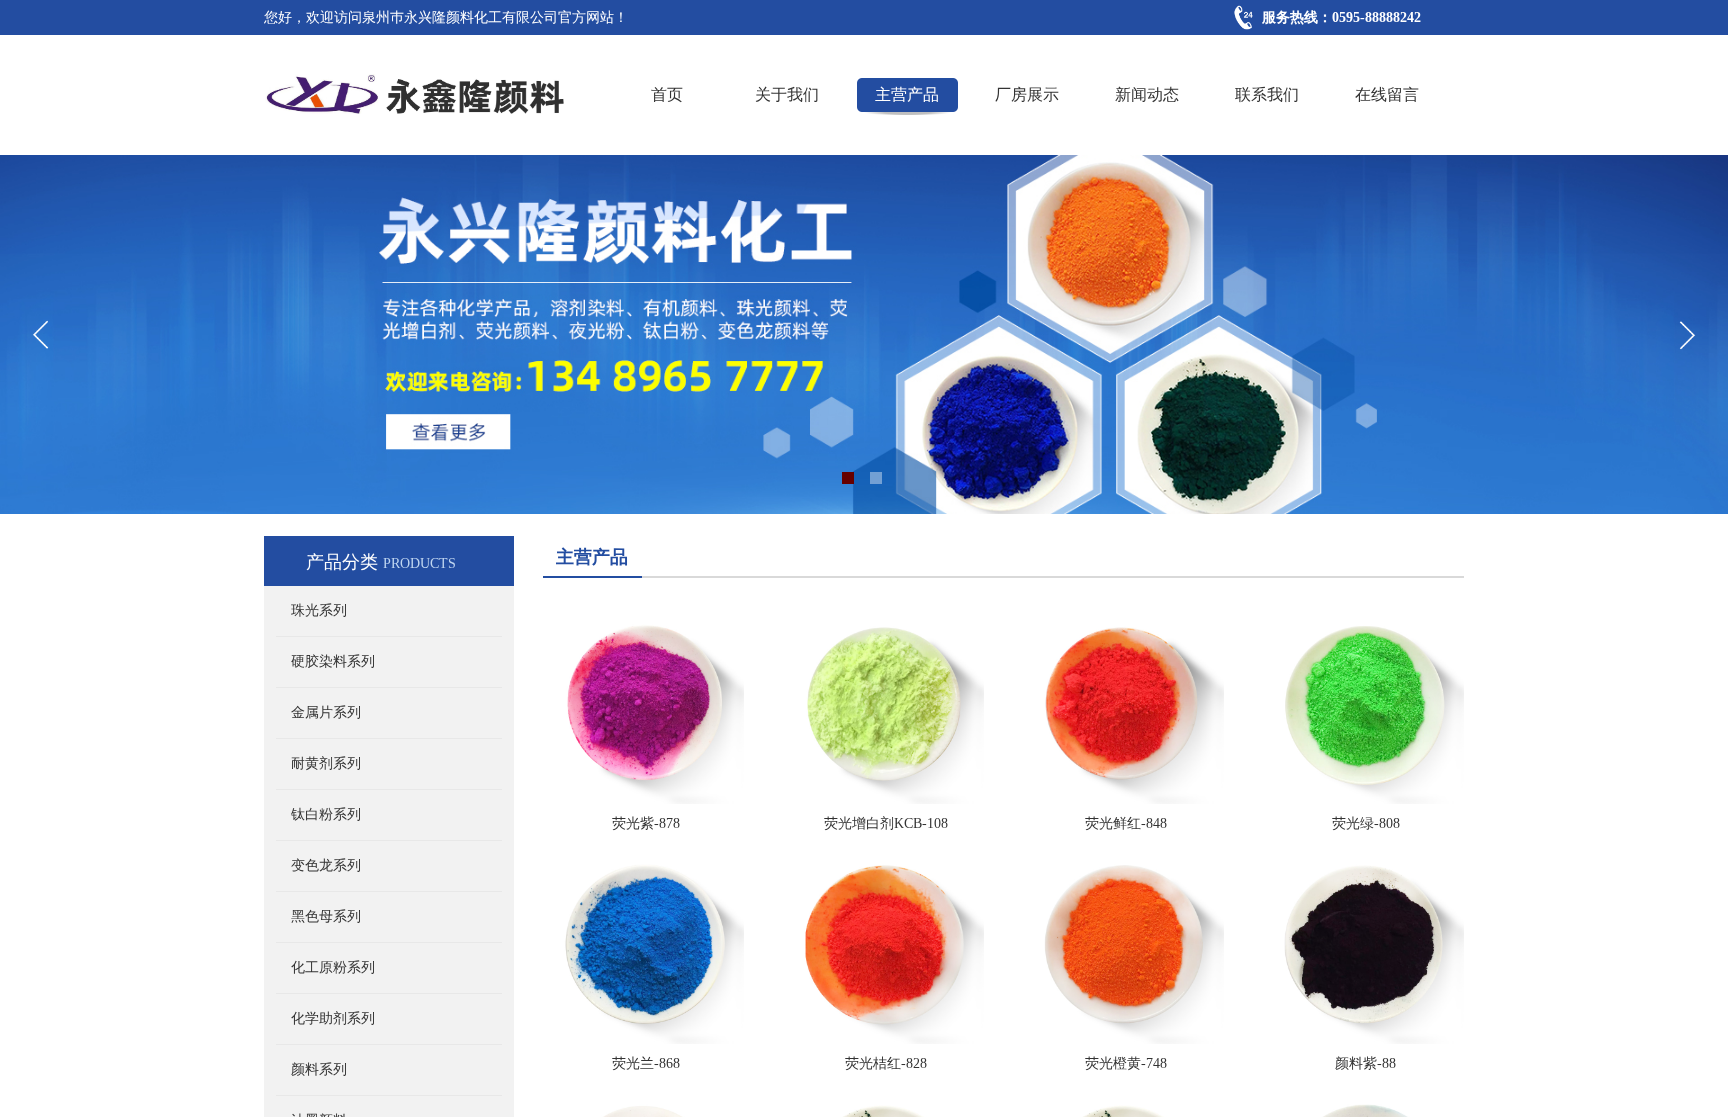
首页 (667, 94)
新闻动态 (1147, 94)
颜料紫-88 (1365, 1063)
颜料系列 (319, 1069)
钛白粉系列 (326, 814)
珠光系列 (319, 610)
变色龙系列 (326, 865)
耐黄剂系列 (326, 763)
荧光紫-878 (646, 823)
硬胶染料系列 (333, 661)
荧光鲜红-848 (1126, 823)
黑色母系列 (326, 916)
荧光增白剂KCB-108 (886, 823)
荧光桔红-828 (886, 1063)
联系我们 (1267, 94)
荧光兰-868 (646, 1063)
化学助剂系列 (333, 1018)
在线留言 (1387, 94)
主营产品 (907, 94)
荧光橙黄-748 (1126, 1063)
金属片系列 (326, 712)
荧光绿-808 (1366, 823)
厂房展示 (1027, 94)
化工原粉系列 (333, 967)
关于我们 (787, 94)
